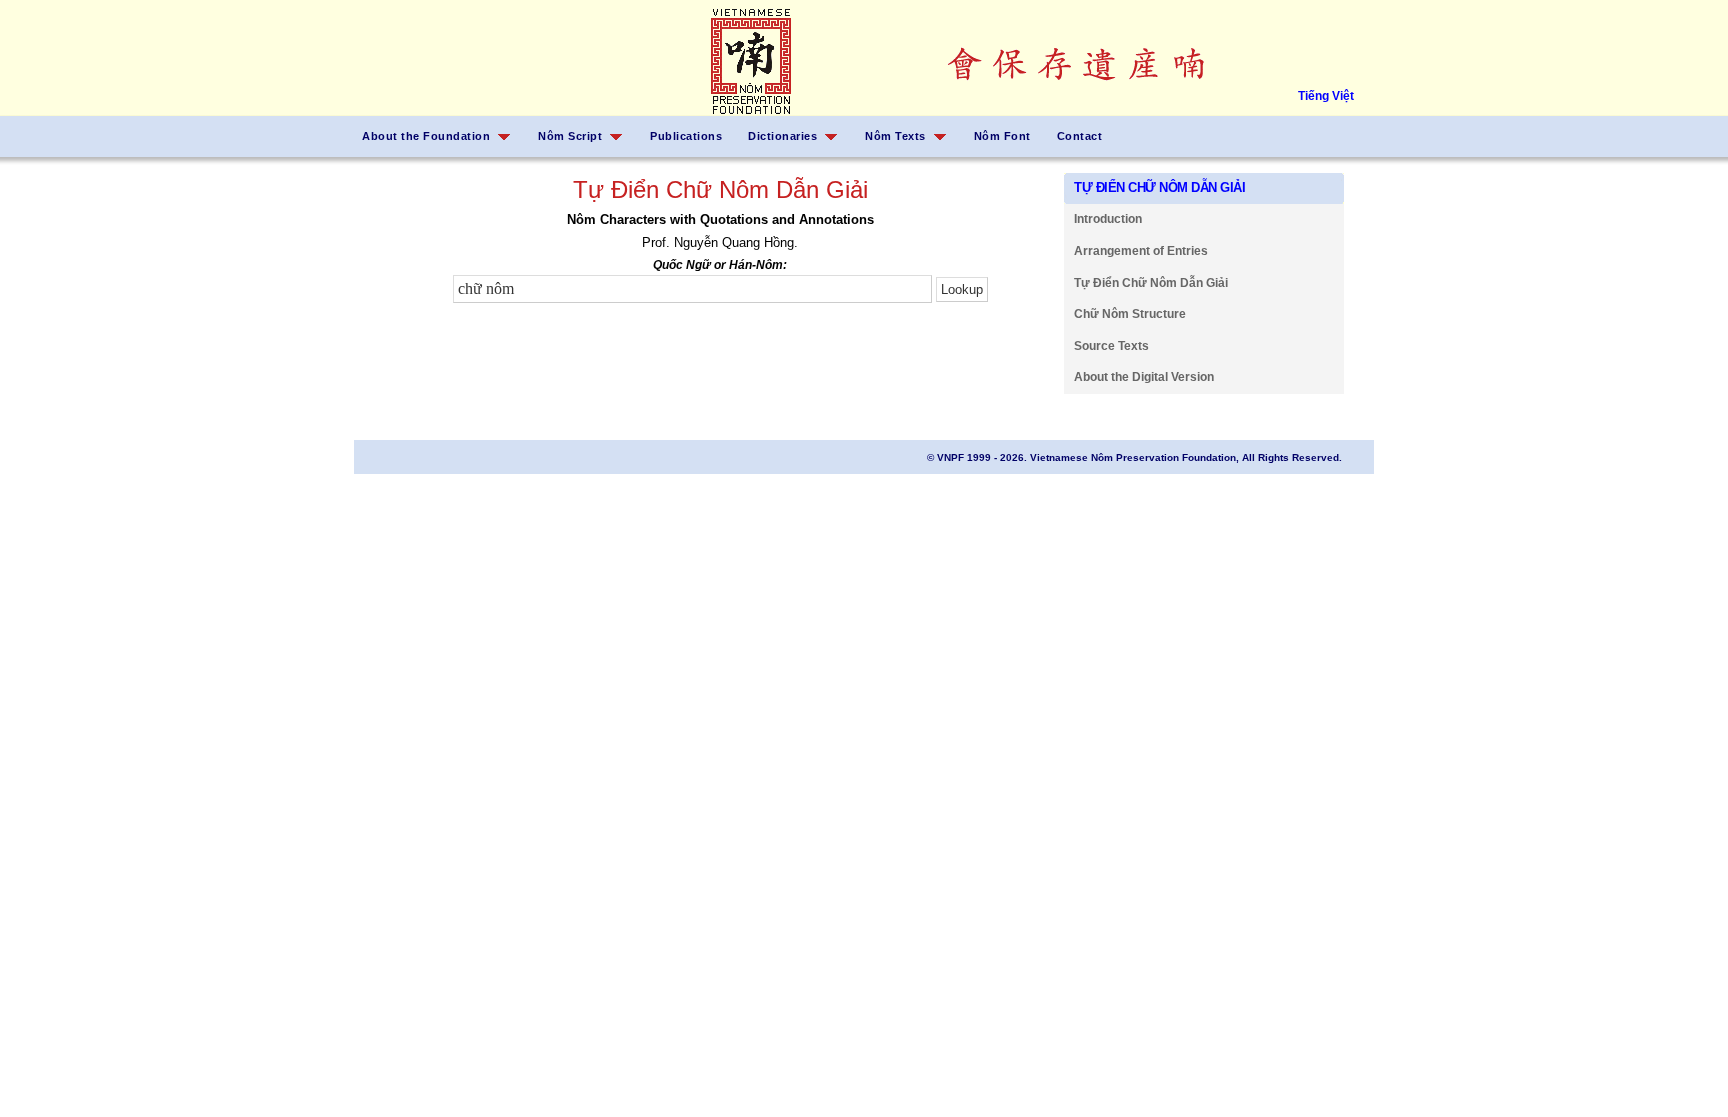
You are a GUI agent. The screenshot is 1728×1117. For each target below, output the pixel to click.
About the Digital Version (1144, 377)
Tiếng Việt (1326, 96)
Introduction (1108, 219)
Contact (1080, 136)
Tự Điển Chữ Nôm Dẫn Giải (1151, 283)
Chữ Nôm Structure (1130, 314)
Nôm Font (1002, 136)
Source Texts (1111, 346)
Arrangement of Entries (1141, 251)
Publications (686, 136)
